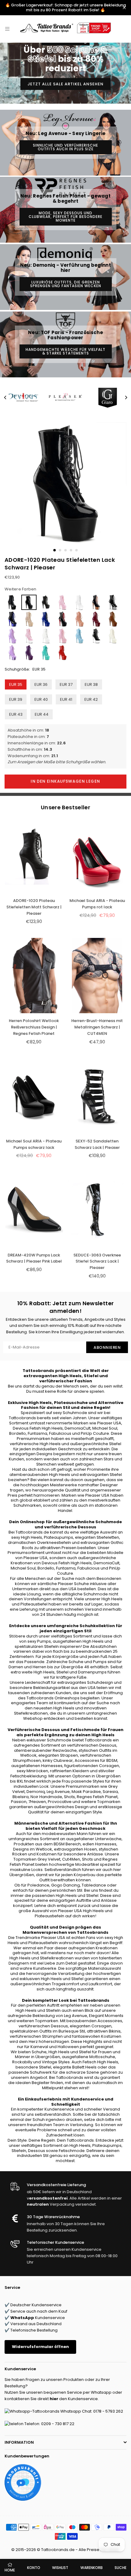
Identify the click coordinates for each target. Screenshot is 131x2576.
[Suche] (16, 29)
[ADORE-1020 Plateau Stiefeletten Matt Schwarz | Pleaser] (34, 855)
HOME (10, 2570)
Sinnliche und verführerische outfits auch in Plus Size (65, 147)
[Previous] (5, 397)
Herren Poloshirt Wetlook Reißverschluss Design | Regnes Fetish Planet (34, 1027)
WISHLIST (60, 2568)
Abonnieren (107, 1347)
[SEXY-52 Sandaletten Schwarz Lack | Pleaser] (97, 1096)
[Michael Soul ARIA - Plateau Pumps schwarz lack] (34, 1096)
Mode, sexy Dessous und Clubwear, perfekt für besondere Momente (65, 217)
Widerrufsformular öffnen (40, 2347)
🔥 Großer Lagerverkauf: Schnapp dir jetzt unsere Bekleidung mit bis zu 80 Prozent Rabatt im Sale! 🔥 (65, 7)
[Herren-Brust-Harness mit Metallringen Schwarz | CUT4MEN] (97, 976)
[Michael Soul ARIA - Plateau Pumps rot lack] (97, 855)
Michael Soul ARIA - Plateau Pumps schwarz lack (34, 1144)
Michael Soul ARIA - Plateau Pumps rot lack (97, 904)
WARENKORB (92, 2568)
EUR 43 (16, 714)
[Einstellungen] (118, 29)
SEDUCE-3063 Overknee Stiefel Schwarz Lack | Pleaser (97, 1261)
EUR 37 (66, 684)
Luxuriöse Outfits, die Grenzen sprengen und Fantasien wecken (66, 284)
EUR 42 (91, 699)
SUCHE (120, 2568)
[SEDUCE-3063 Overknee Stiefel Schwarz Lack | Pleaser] (97, 1210)
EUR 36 (41, 684)
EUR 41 (66, 699)
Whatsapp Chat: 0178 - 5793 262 (91, 2411)
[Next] (126, 397)
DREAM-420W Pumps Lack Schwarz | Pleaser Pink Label (34, 1258)
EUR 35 (16, 684)
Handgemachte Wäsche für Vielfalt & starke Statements (65, 351)
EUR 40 (41, 699)
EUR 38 (91, 684)
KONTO (34, 2568)
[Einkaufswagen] (124, 29)
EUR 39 (16, 699)
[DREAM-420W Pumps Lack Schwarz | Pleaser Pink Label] (34, 1210)
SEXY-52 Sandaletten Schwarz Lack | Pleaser (97, 1144)
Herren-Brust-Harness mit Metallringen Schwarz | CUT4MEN (97, 1027)
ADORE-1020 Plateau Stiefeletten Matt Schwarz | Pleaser (34, 907)
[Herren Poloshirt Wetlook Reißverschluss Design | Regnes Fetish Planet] (34, 976)
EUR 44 (42, 714)
